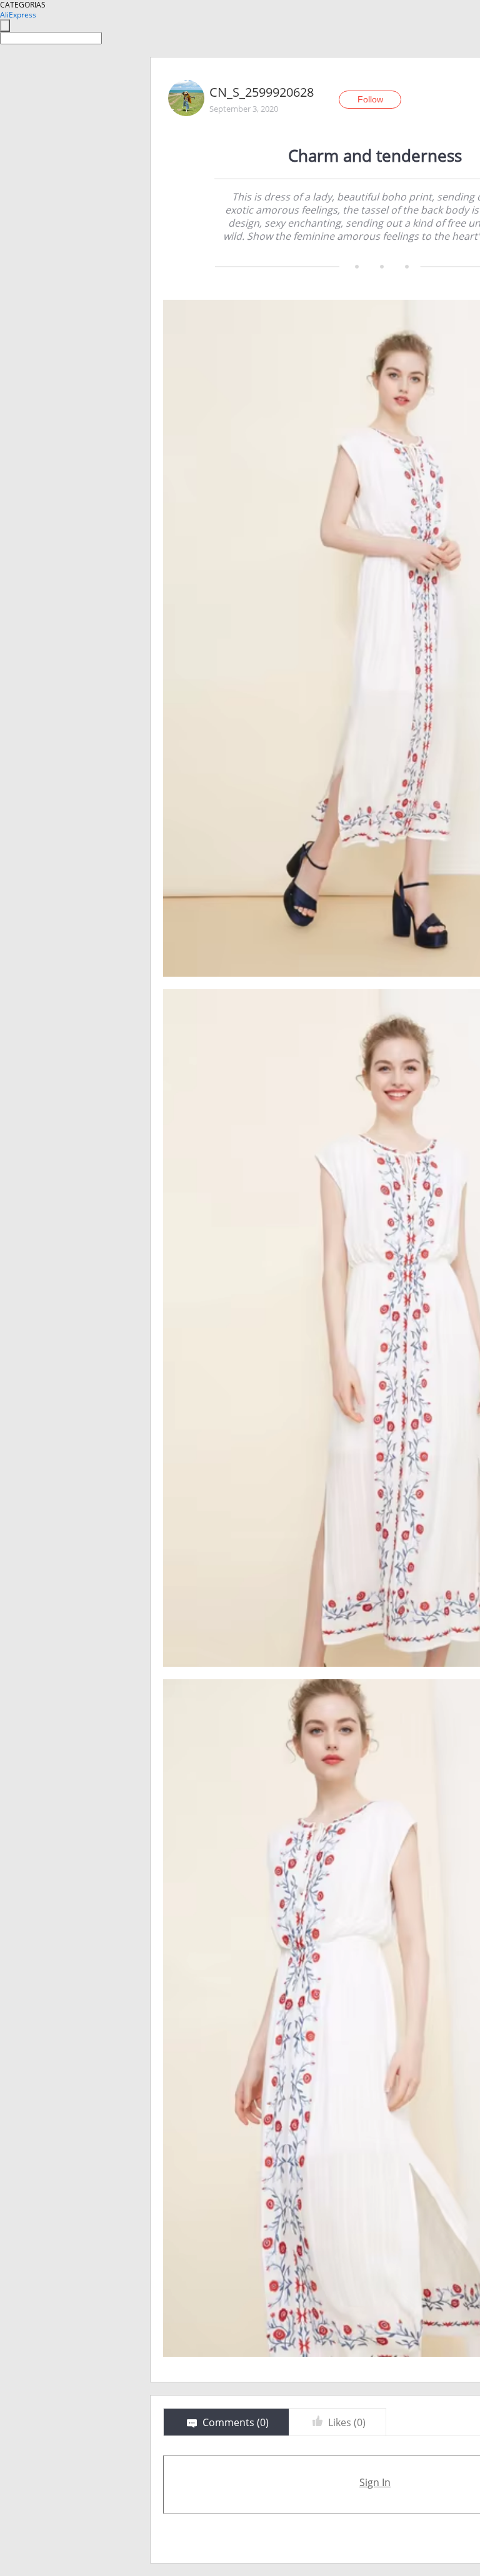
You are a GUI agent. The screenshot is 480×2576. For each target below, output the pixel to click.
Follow (370, 99)
